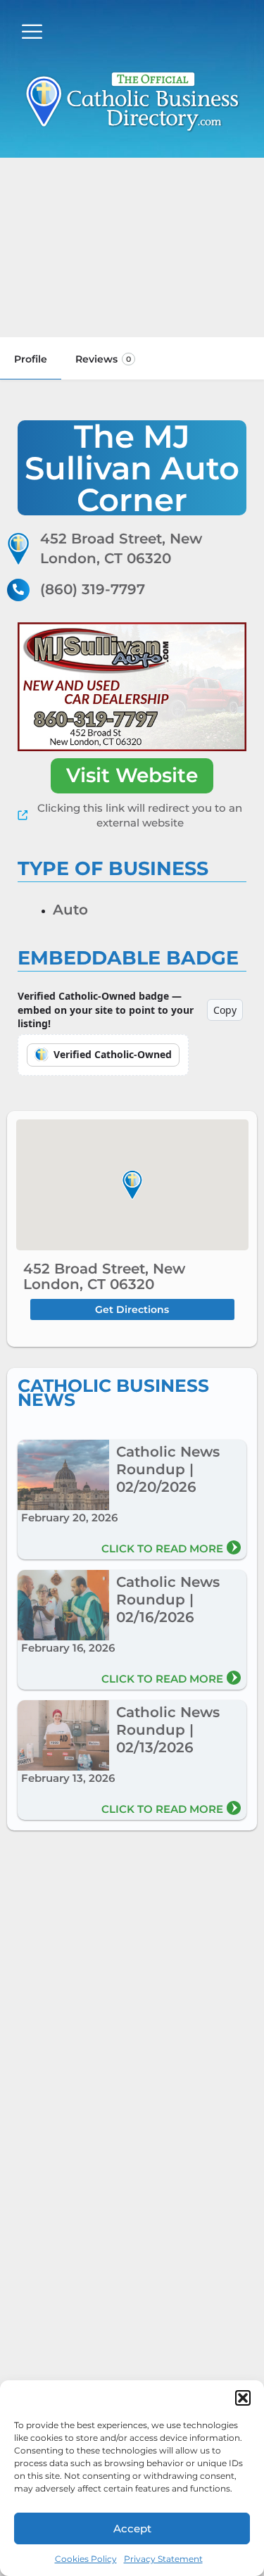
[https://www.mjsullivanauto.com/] (132, 687)
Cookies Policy (86, 2559)
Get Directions (132, 1309)
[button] (243, 2398)
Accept (132, 2528)
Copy (225, 1010)
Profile (31, 359)
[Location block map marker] (132, 1186)
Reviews (103, 359)
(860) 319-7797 (93, 589)
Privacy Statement (163, 2559)
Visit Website (132, 775)
